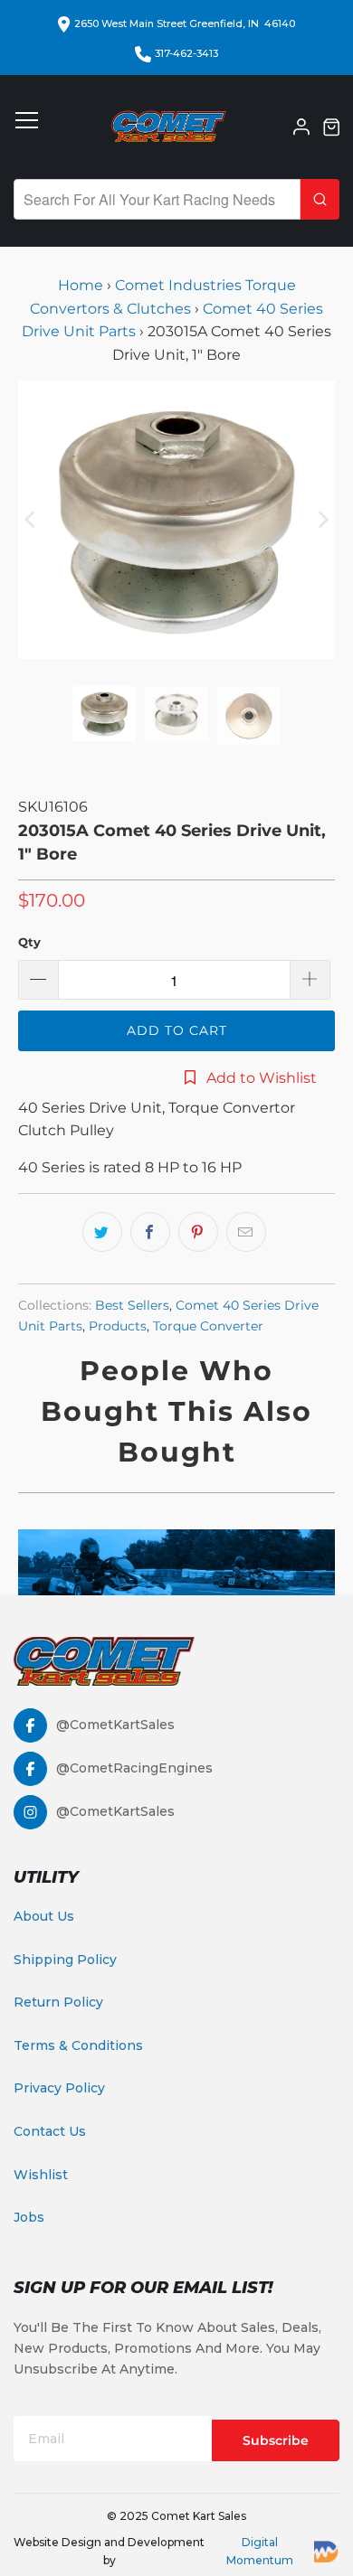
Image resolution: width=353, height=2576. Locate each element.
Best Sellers (132, 1305)
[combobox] (157, 199)
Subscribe (276, 2440)
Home (82, 285)
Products (118, 1326)
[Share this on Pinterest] (198, 1232)
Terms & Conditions (78, 2045)
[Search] (320, 199)
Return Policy (58, 2002)
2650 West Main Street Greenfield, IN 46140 (185, 24)
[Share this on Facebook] (150, 1232)
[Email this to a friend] (246, 1232)
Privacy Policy (59, 2088)
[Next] (321, 519)
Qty (29, 942)
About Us (44, 1916)
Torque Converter (208, 1326)
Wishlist (41, 2175)
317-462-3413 (186, 53)
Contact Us (50, 2131)
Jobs (29, 2217)
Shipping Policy (65, 1960)
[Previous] (32, 519)
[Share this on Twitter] (102, 1232)
